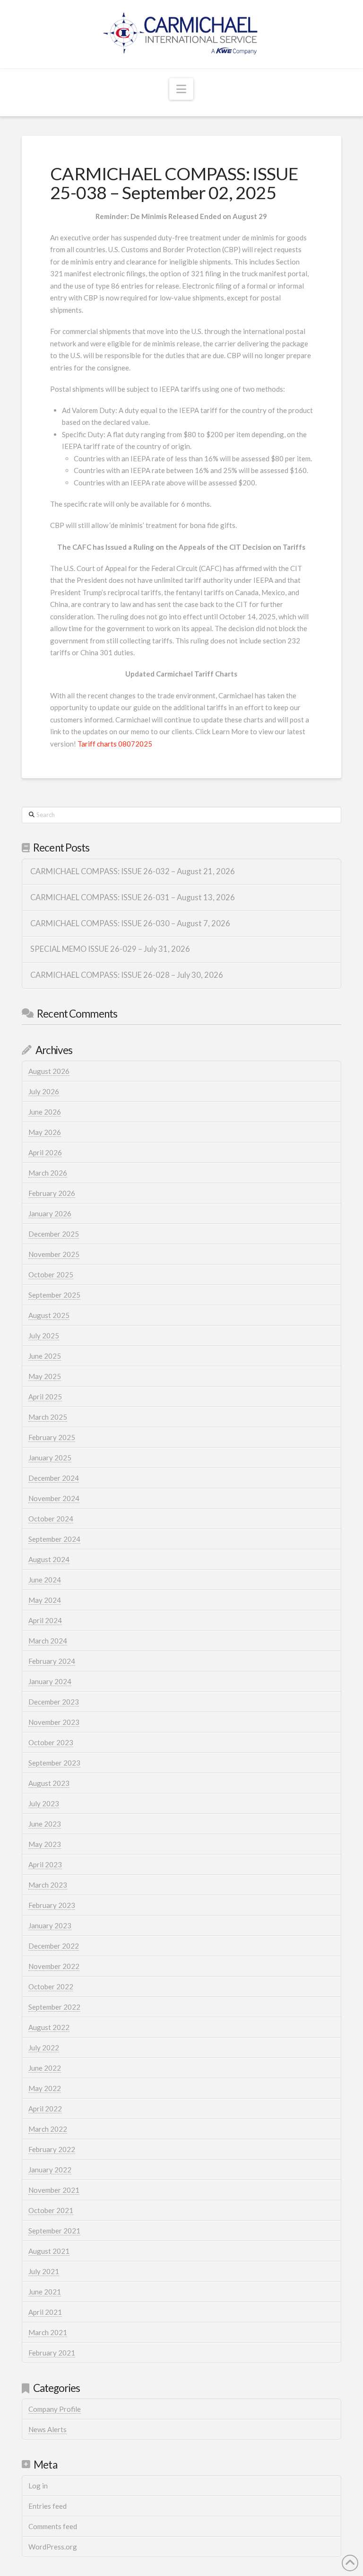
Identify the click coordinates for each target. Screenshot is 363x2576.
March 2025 (48, 1417)
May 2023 (45, 1844)
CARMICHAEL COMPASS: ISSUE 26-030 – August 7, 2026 (130, 924)
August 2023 (49, 1783)
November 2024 (54, 1498)
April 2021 (45, 2312)
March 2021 (48, 2332)
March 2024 (48, 1641)
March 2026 (48, 1173)
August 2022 (49, 2027)
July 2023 (44, 1803)
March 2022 (48, 2129)
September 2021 (54, 2231)
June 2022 (45, 2068)
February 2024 (52, 1661)
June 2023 (45, 1824)
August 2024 (49, 1559)
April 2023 (45, 1864)
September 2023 (54, 1763)
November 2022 (54, 1966)
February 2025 (52, 1437)
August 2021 (49, 2251)
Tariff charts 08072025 (115, 744)
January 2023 (50, 1925)
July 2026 (44, 1091)
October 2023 (51, 1742)
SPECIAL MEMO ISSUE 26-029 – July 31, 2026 (110, 949)
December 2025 (54, 1234)
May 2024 (45, 1600)
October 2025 (51, 1275)
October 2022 (51, 1987)
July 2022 (44, 2048)
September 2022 (54, 2007)
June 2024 (45, 1580)
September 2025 (54, 1295)
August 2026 (49, 1071)
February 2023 (52, 1905)
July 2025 (44, 1336)
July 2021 (44, 2271)
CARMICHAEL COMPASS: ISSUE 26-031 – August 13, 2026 (133, 898)
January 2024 (50, 1681)
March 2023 (48, 1885)
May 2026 (45, 1132)
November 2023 (54, 1722)
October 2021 (51, 2210)
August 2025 (49, 1315)
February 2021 (52, 2353)
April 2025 (45, 1397)
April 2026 (45, 1152)
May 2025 (45, 1376)
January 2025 (50, 1458)
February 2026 (52, 1193)
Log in (38, 2486)
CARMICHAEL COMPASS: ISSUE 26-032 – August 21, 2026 (133, 872)
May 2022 (45, 2088)
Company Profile (55, 2409)
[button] (181, 89)
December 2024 (54, 1478)
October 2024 (51, 1519)
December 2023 (54, 1702)
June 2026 (45, 1112)
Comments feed (53, 2526)
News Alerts (48, 2429)
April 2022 (45, 2109)
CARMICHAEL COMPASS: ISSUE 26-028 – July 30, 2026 (127, 975)
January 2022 (50, 2170)
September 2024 (54, 1539)
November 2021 (54, 2190)
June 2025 (45, 1356)
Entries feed (48, 2506)
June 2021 (45, 2292)
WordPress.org (53, 2547)
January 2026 (50, 1213)
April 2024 (45, 1620)
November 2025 (54, 1254)
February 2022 (52, 2149)
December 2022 (54, 1946)
